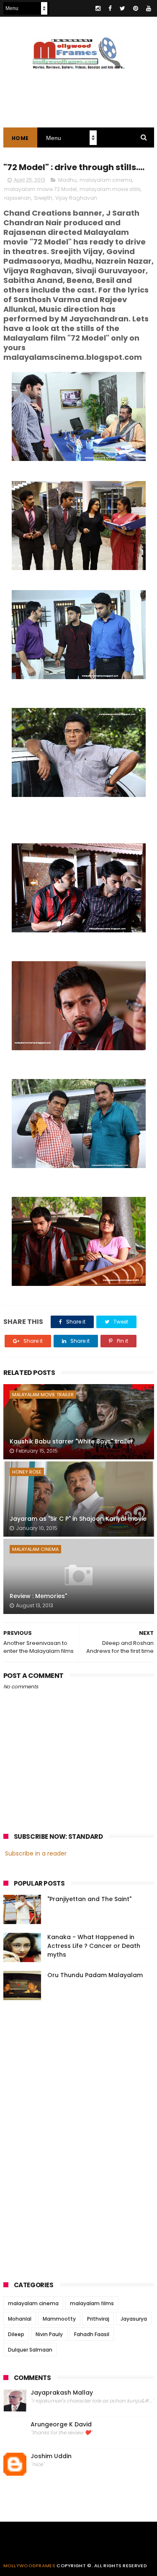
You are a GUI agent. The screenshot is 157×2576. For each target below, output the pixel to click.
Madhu (67, 180)
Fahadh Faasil (92, 2334)
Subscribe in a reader (36, 1853)
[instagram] (98, 8)
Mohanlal (20, 2319)
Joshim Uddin (51, 2456)
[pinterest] (136, 8)
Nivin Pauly (49, 2334)
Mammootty (59, 2319)
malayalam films (92, 2303)
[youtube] (149, 8)
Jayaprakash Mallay (62, 2393)
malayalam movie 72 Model (40, 189)
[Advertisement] (66, 2138)
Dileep (16, 2334)
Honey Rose (27, 1472)
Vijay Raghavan (76, 198)
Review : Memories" (38, 1596)
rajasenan (18, 198)
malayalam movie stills (110, 189)
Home (20, 138)
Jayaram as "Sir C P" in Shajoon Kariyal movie (78, 1519)
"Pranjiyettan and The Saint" (89, 1899)
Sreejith (43, 198)
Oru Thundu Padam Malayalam (95, 1975)
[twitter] (122, 8)
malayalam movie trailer (43, 1395)
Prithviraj (98, 2319)
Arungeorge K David (61, 2425)
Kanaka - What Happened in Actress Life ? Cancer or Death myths (94, 1946)
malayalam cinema (106, 180)
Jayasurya (134, 2319)
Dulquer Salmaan (30, 2350)
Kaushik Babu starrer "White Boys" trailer (71, 1441)
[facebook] (110, 8)
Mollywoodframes (30, 2566)
